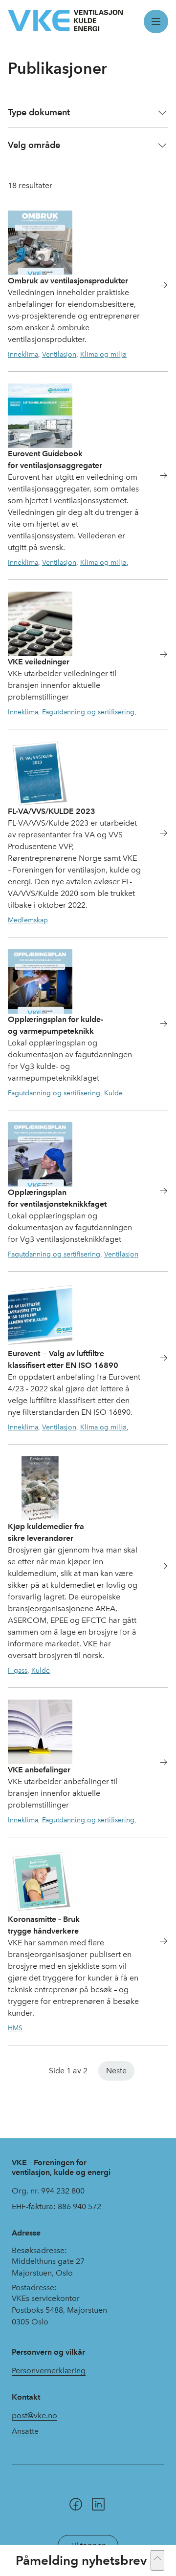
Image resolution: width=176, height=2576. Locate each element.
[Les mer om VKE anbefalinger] (158, 1764)
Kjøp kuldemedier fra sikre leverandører (46, 1532)
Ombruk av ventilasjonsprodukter (68, 281)
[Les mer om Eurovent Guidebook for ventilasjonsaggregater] (158, 477)
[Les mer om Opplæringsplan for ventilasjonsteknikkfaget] (158, 1192)
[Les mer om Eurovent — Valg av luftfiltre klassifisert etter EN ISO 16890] (158, 1359)
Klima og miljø (103, 354)
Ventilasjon (59, 354)
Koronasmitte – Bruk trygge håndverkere (44, 1925)
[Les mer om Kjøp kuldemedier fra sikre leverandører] (158, 1567)
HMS (15, 2028)
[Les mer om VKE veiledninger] (158, 656)
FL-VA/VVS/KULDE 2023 (52, 811)
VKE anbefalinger (39, 1770)
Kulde (113, 1093)
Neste (116, 2071)
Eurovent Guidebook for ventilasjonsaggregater (55, 459)
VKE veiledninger (39, 662)
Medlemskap (28, 920)
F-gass (18, 1670)
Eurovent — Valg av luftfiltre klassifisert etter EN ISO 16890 (63, 1359)
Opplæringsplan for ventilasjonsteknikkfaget (57, 1198)
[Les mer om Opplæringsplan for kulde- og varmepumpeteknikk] (158, 1025)
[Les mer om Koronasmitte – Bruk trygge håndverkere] (158, 1943)
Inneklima (23, 354)
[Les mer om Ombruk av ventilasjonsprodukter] (158, 287)
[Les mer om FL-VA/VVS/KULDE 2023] (158, 835)
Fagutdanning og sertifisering (88, 712)
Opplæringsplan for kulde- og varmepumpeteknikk (55, 1025)
